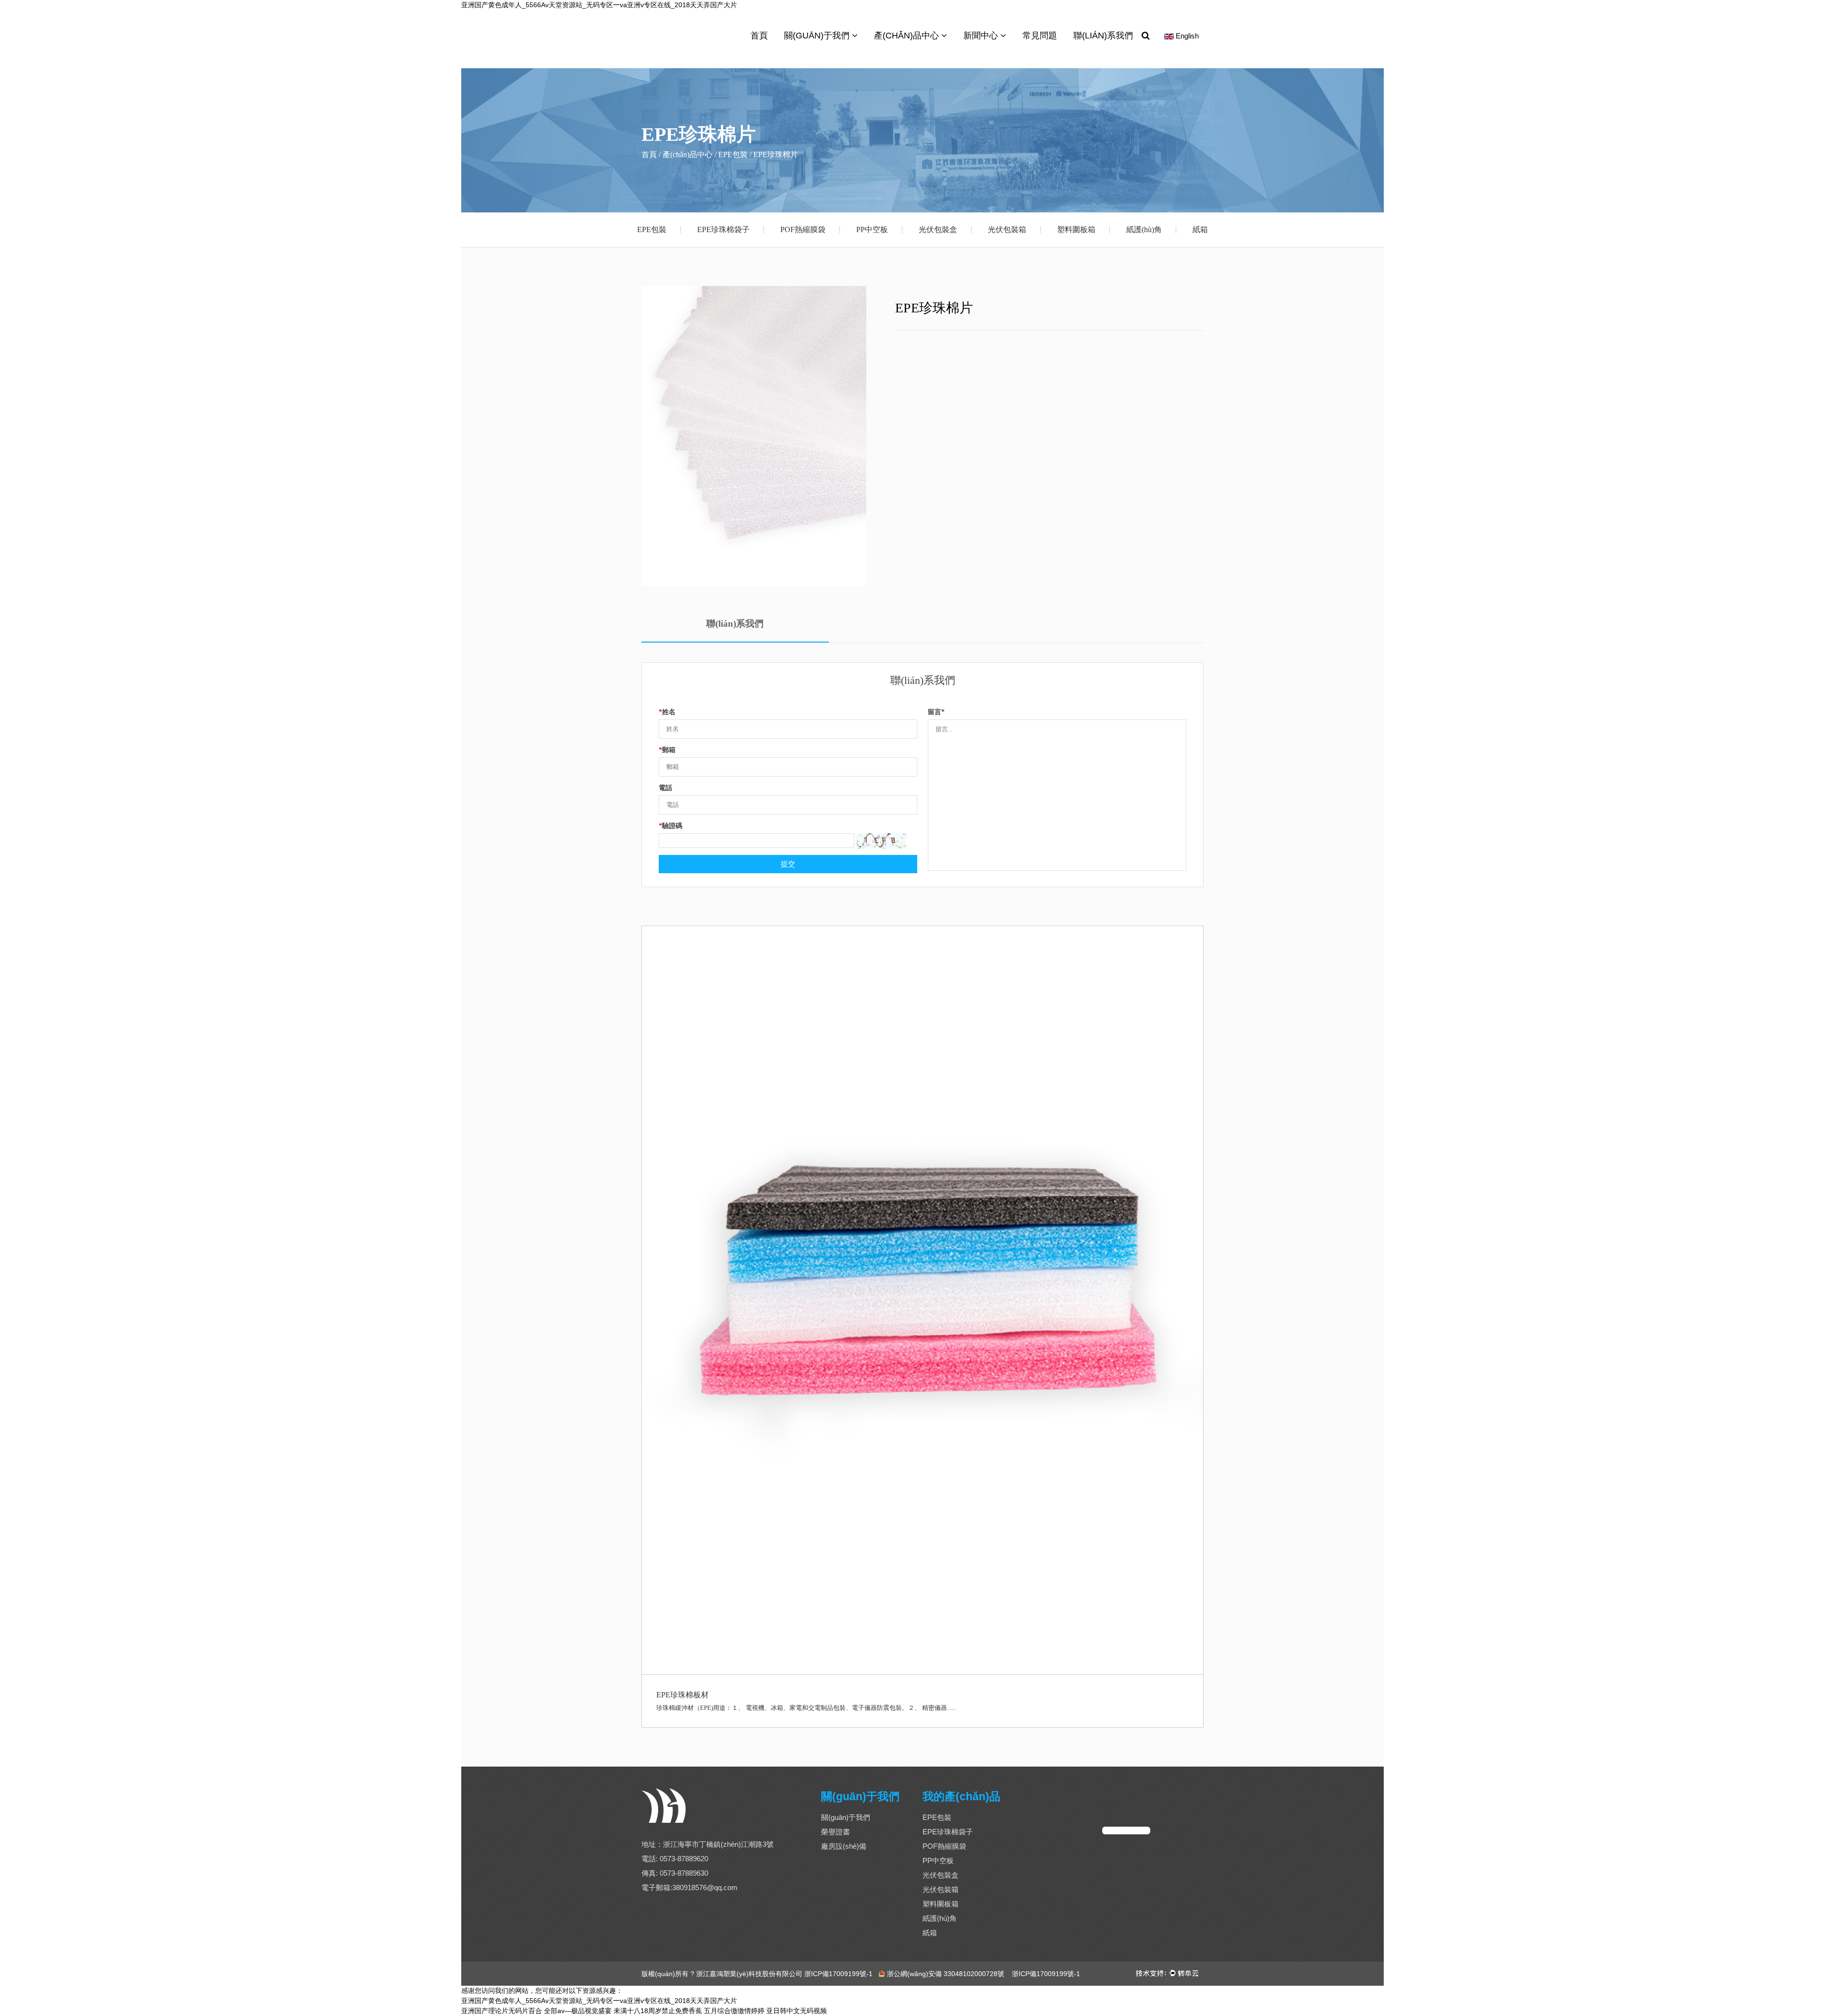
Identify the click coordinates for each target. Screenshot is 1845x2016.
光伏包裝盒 (938, 229)
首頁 (759, 36)
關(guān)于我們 (818, 36)
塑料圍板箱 (1076, 229)
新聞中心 (982, 36)
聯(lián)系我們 (1103, 36)
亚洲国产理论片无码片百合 (502, 2011)
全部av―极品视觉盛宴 (578, 2011)
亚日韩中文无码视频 (797, 2011)
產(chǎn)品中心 (908, 36)
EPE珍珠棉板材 (683, 1695)
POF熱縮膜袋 (803, 229)
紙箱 (1200, 229)
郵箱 (667, 750)
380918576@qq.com (705, 1887)
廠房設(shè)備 (844, 1846)
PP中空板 (872, 229)
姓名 (667, 712)
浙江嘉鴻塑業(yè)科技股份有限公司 (749, 1974)
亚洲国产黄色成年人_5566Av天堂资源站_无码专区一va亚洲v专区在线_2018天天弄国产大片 (599, 5)
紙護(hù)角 (1144, 229)
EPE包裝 (652, 229)
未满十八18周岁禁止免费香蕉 (658, 2011)
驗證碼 (670, 826)
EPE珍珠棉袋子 (723, 229)
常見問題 (1040, 36)
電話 (665, 788)
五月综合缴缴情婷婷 (734, 2011)
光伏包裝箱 (1007, 229)
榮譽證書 (836, 1832)
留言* (936, 712)
